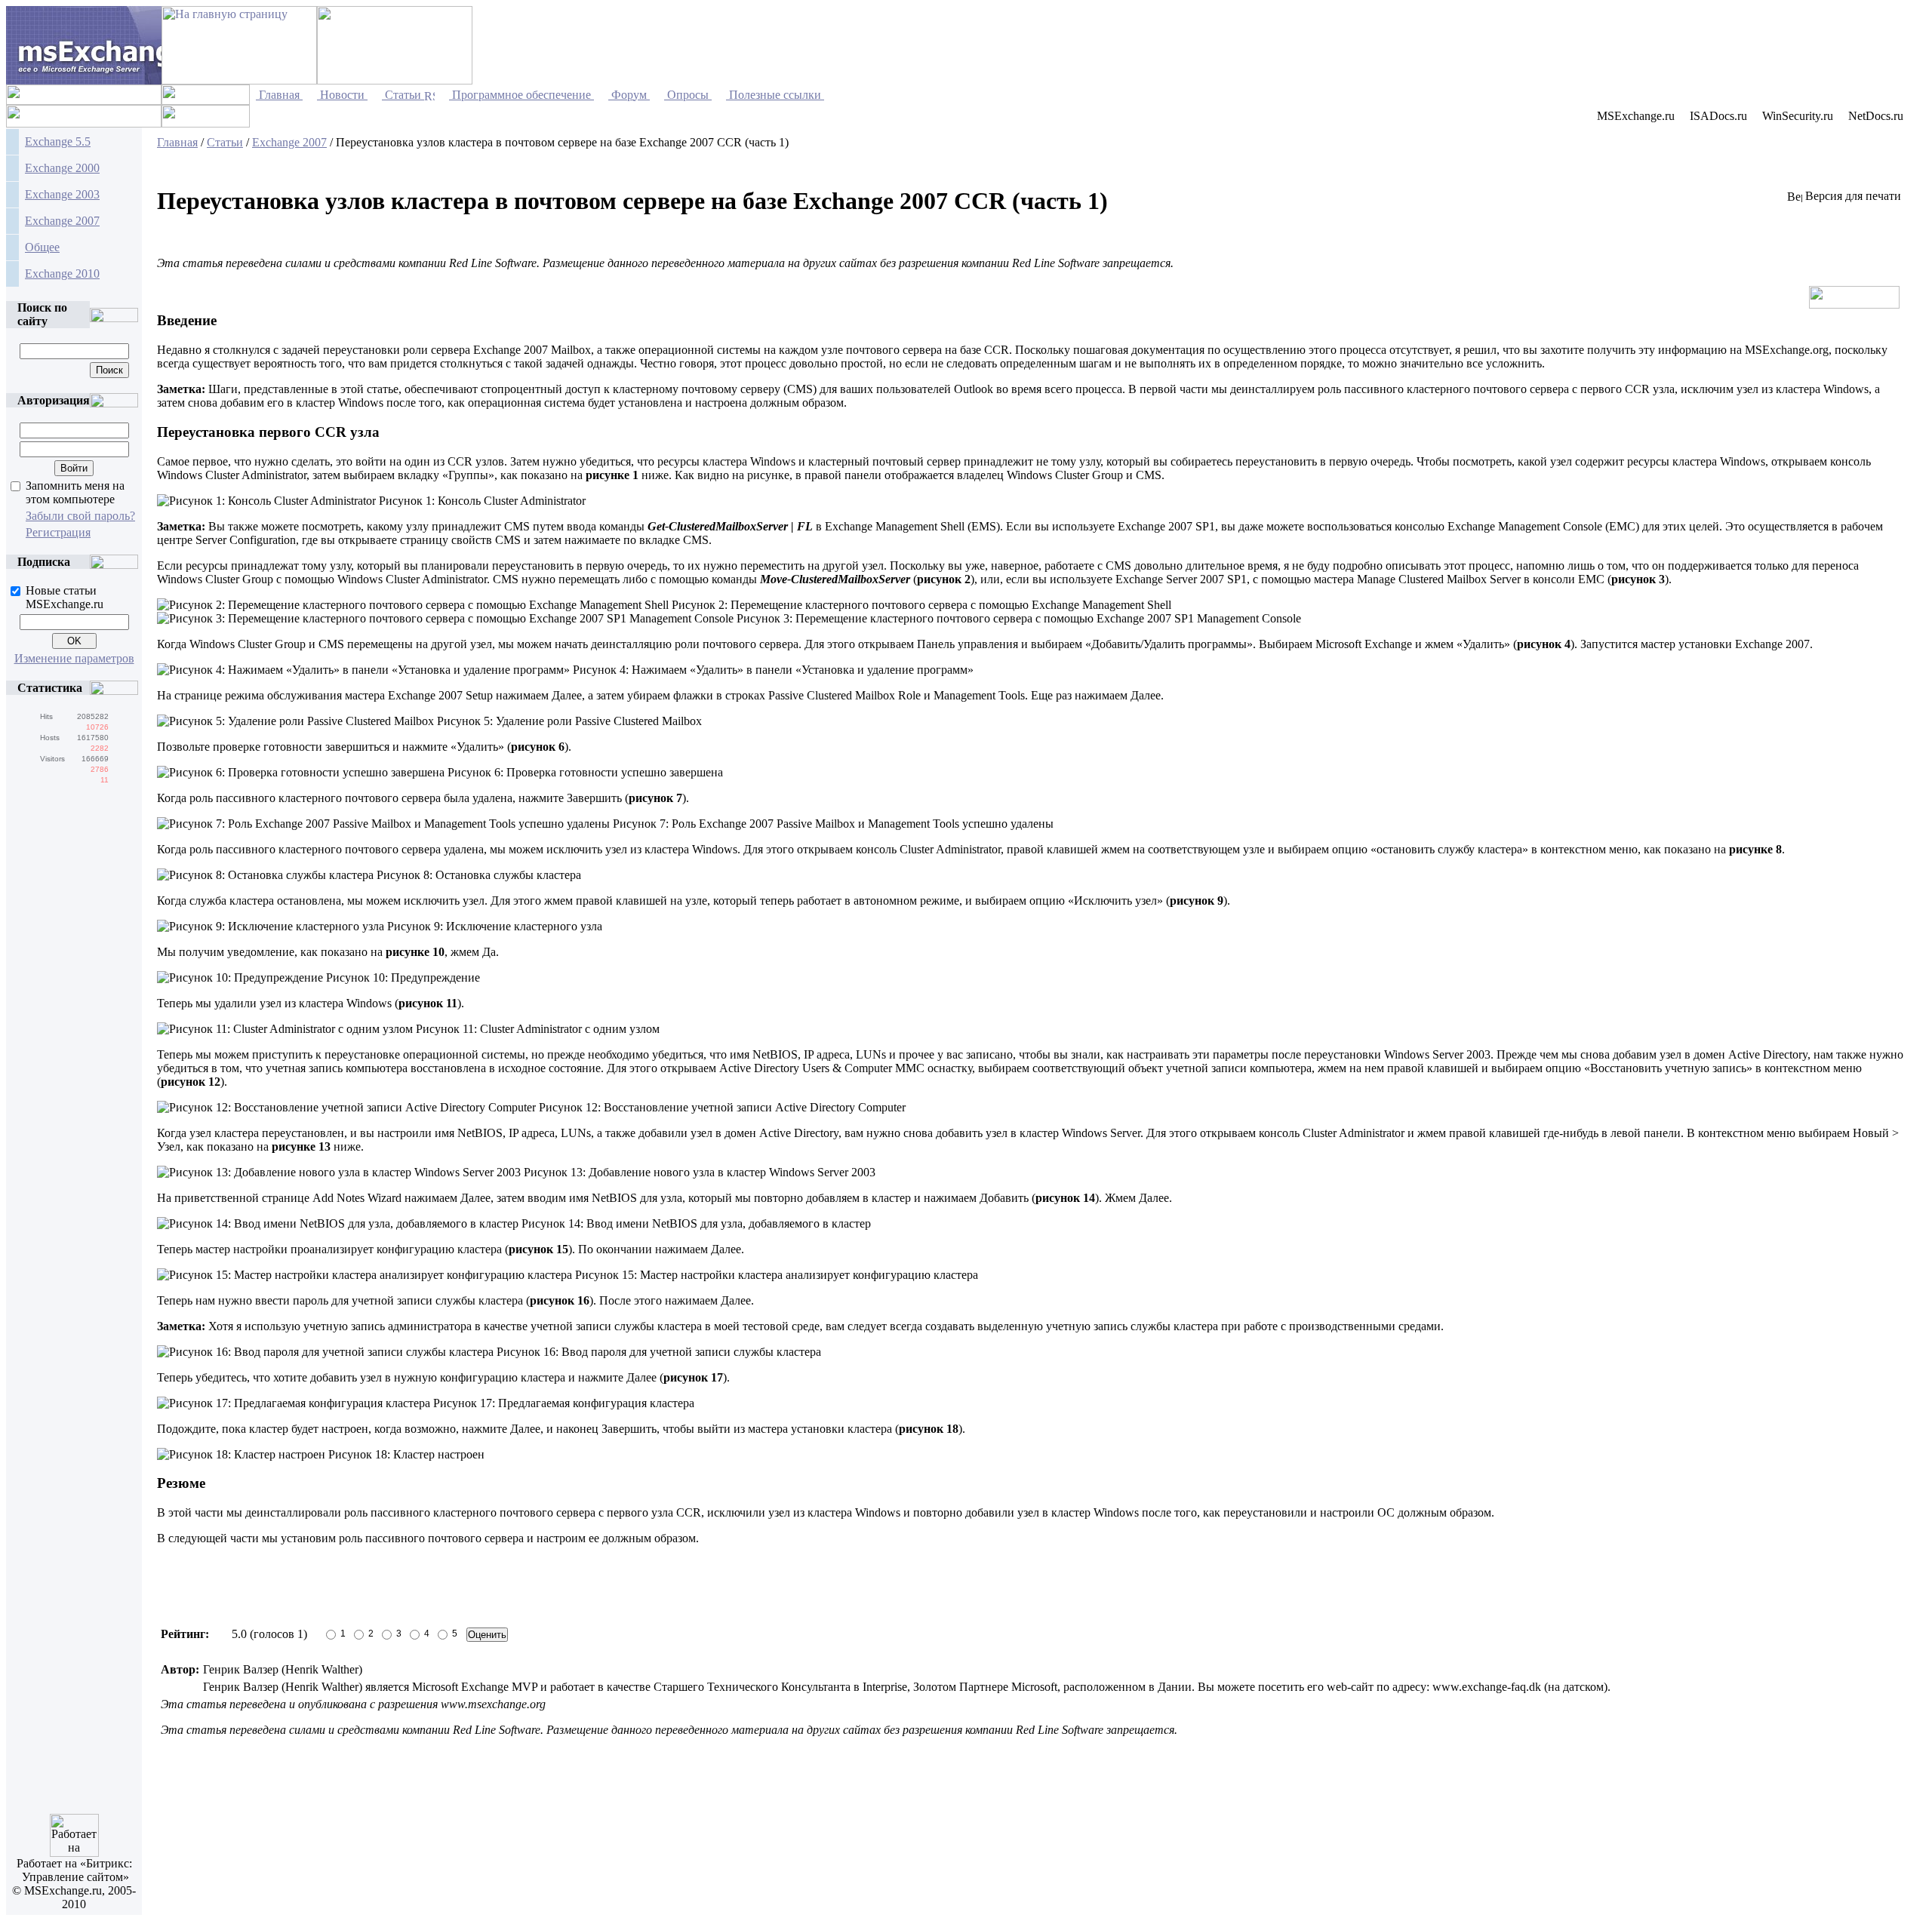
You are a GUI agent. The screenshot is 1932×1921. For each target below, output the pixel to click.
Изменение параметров (74, 658)
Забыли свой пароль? (80, 516)
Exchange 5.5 (58, 141)
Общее (42, 247)
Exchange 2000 (62, 168)
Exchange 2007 (62, 221)
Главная (177, 142)
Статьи (225, 142)
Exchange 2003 (62, 194)
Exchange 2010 (62, 274)
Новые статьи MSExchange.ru (65, 597)
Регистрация (58, 532)
